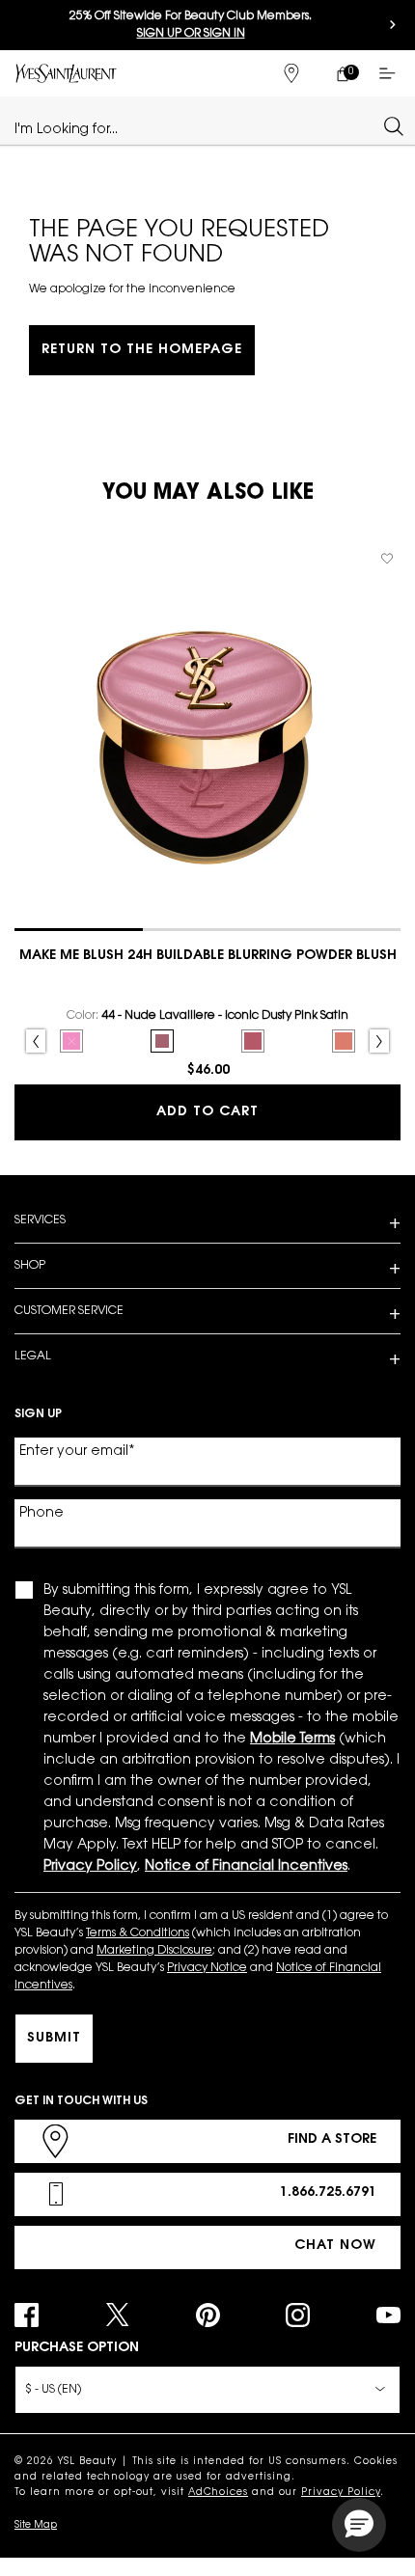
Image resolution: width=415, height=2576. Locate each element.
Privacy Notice (207, 1968)
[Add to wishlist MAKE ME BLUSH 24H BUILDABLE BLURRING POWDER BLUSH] (387, 559)
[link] (342, 73)
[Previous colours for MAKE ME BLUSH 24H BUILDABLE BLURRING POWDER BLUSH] (36, 1041)
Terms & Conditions (138, 1933)
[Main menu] (391, 73)
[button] (359, 2525)
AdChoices (218, 2493)
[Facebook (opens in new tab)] (27, 2315)
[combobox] (199, 125)
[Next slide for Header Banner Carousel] (393, 25)
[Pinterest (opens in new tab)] (208, 2315)
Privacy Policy (341, 2493)
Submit (54, 2039)
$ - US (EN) (53, 2390)
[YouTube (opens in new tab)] (388, 2315)
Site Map (36, 2526)
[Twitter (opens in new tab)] (117, 2315)
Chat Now (335, 2246)
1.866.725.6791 (328, 2193)
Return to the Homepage (142, 350)
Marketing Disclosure (154, 1951)
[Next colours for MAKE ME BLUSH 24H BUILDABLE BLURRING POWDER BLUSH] (379, 1041)
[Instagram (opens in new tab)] (298, 2315)
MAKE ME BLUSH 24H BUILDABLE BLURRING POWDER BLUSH (208, 956)
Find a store (332, 2140)
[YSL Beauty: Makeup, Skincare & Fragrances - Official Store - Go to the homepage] (66, 73)
